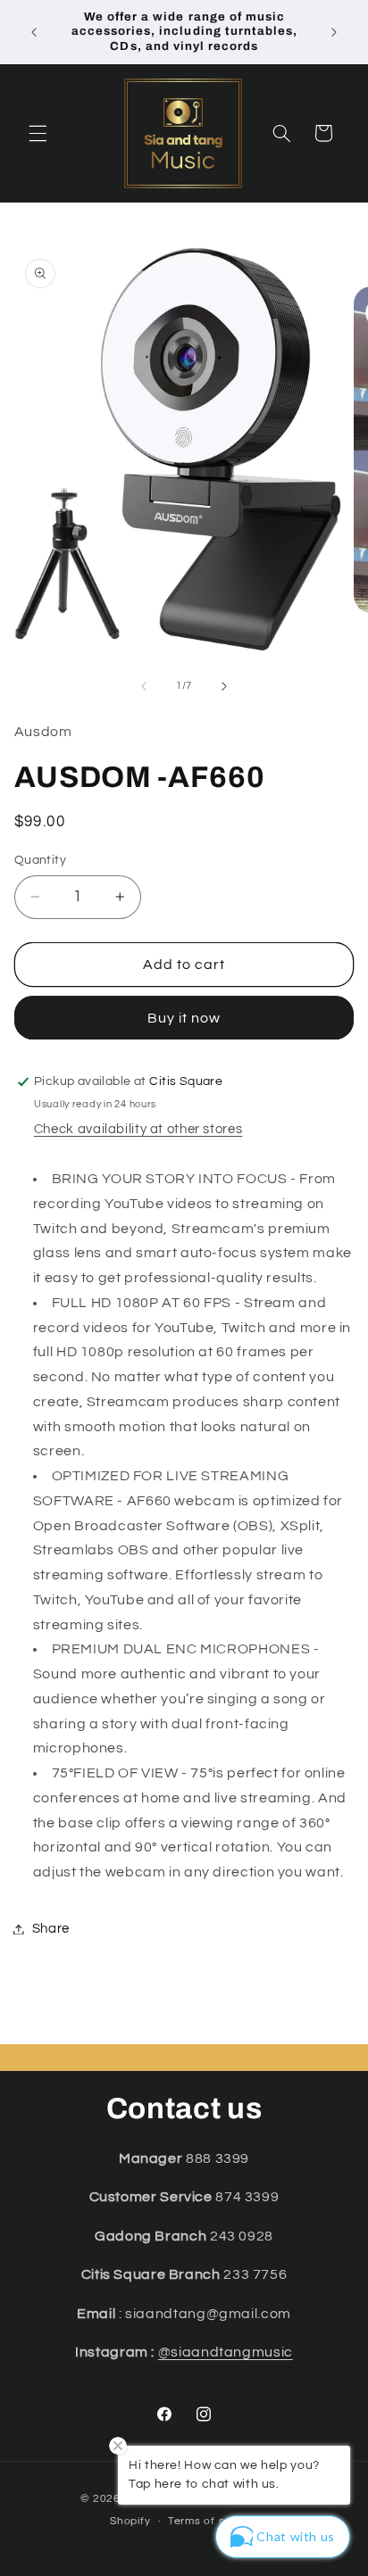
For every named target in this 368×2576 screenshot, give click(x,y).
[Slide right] (224, 686)
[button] (38, 133)
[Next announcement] (334, 32)
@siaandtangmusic (226, 2352)
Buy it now (184, 1018)
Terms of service (213, 2521)
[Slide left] (144, 686)
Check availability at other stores (138, 1129)
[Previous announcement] (34, 32)
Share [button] (51, 1929)
